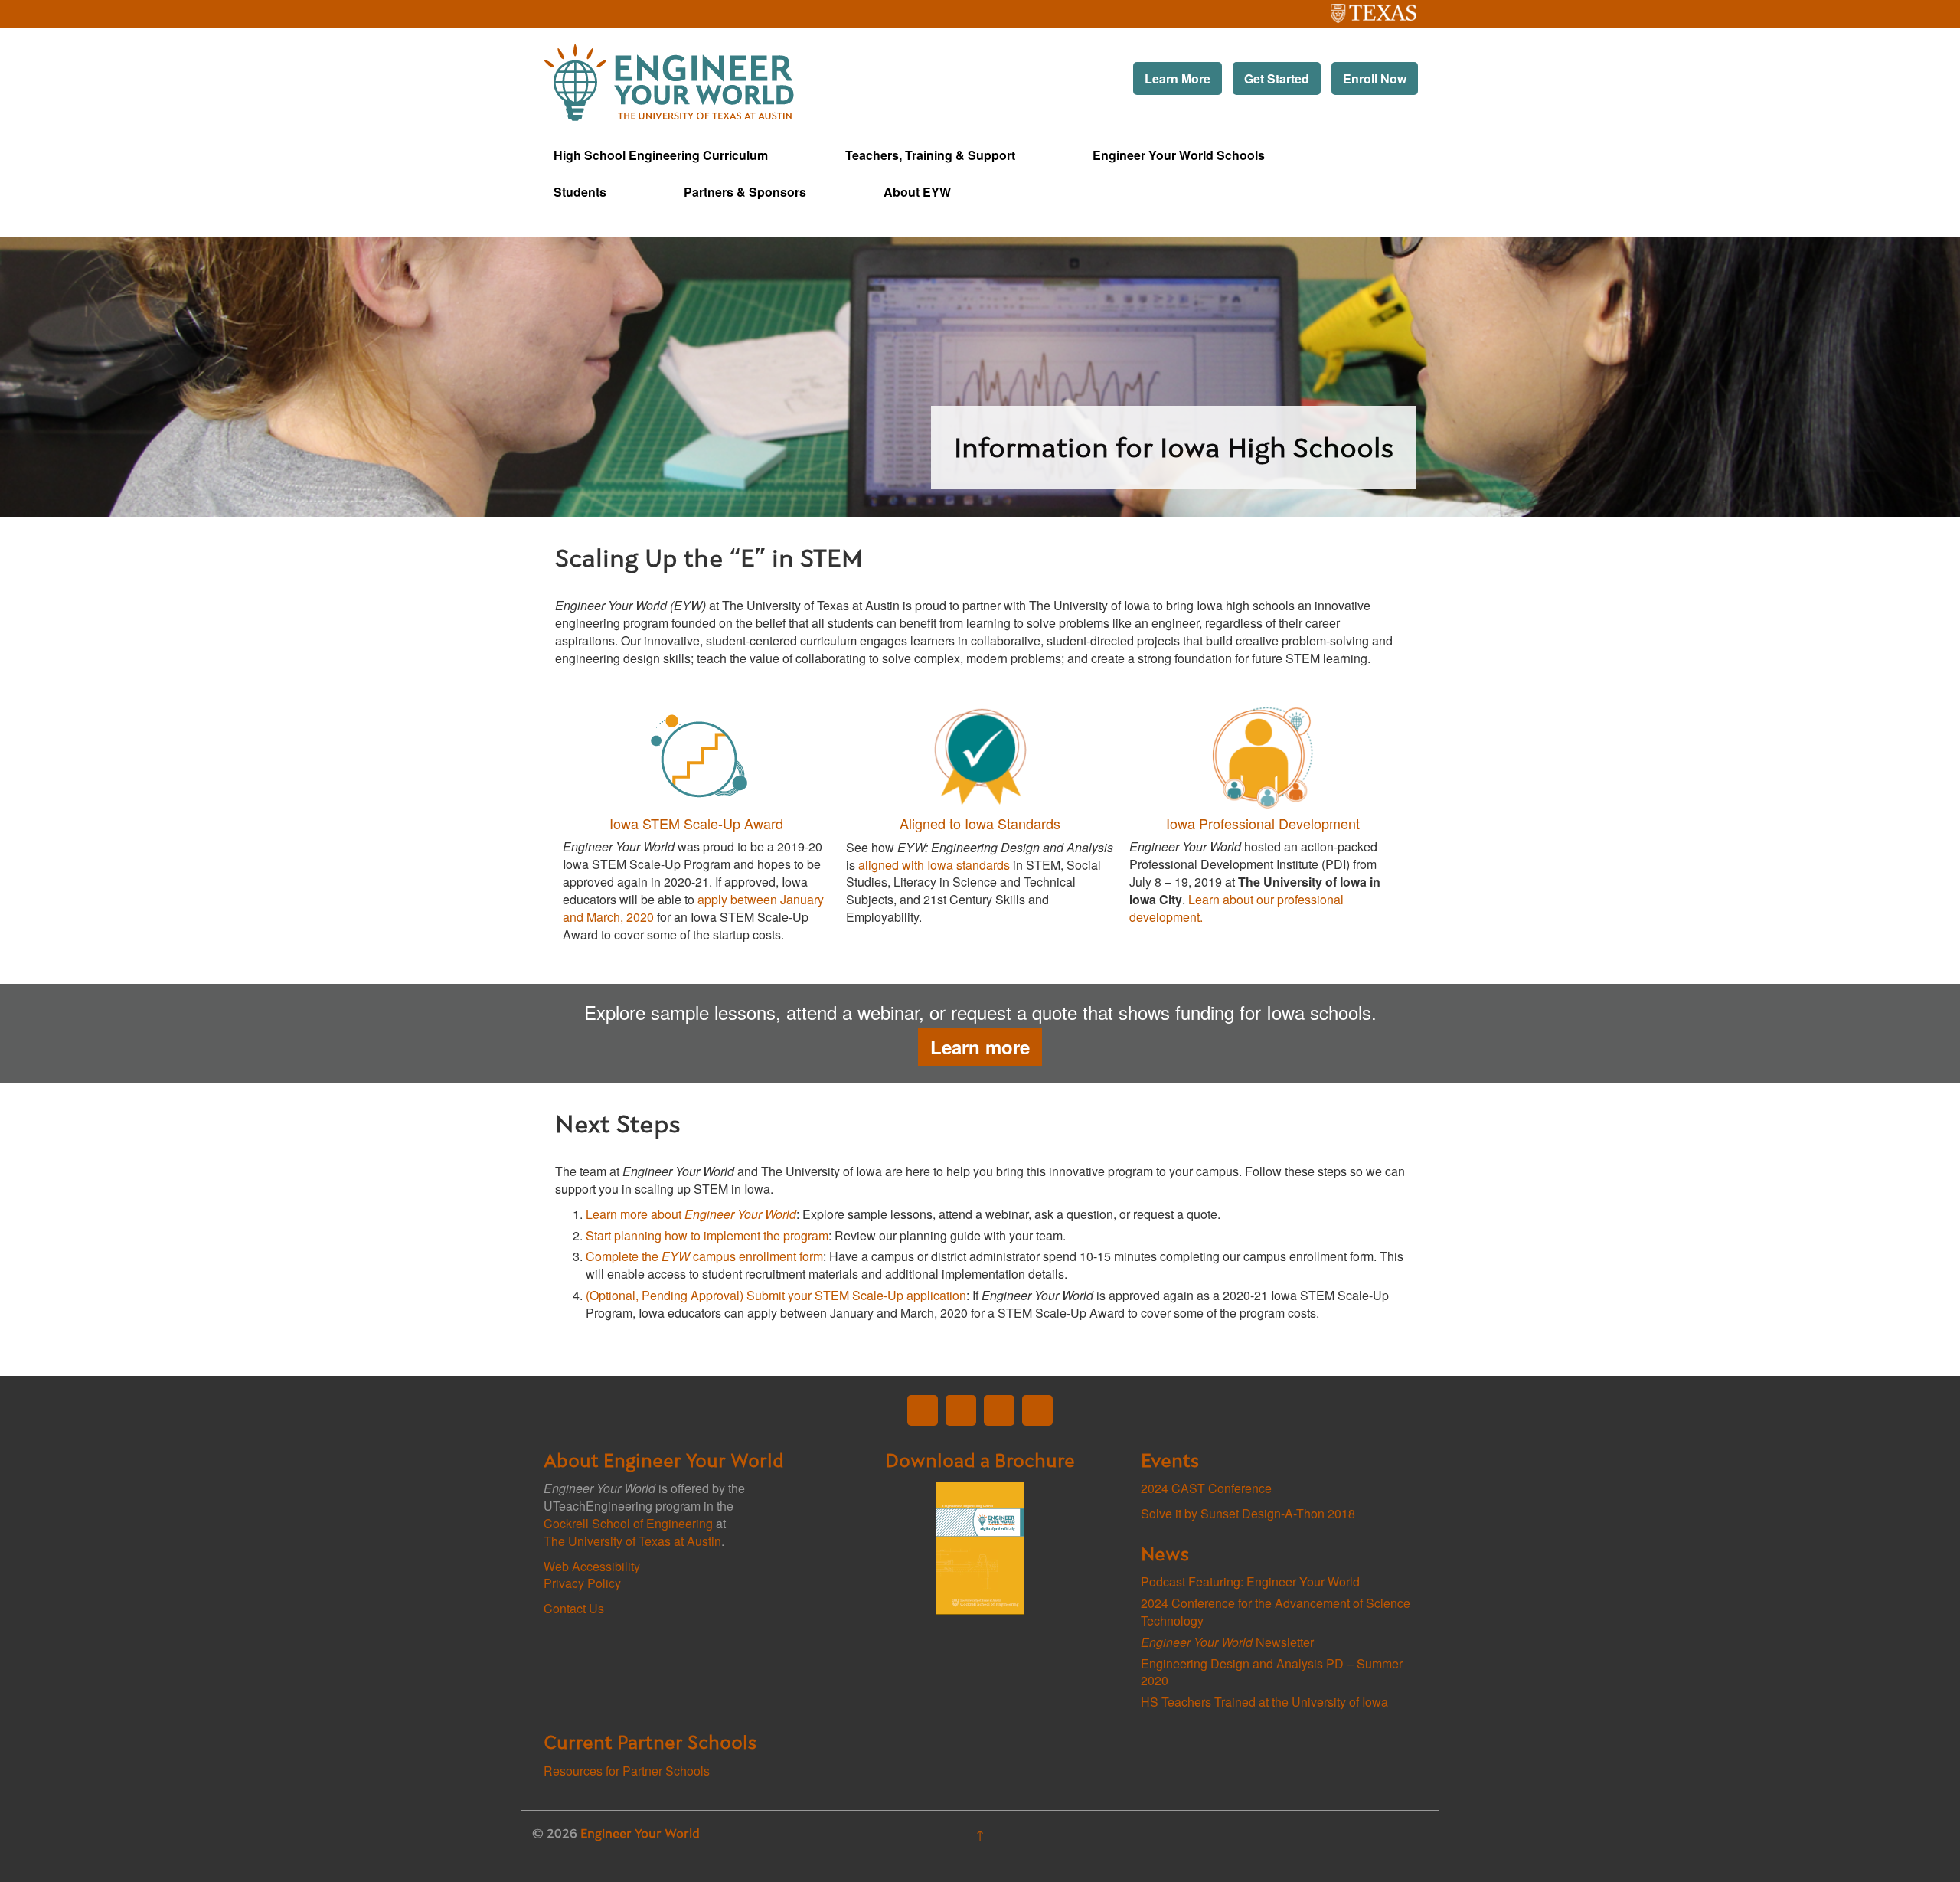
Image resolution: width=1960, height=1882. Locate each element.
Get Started (1277, 78)
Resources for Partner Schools (627, 1771)
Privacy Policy (582, 1583)
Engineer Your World (640, 1835)
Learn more (980, 1047)
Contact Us (574, 1608)
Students (580, 192)
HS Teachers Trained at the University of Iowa (1264, 1702)
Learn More (1178, 78)
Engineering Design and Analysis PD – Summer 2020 (1272, 1672)
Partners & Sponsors (745, 192)
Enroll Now (1375, 78)
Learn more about (691, 1214)
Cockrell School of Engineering (628, 1523)
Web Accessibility (592, 1566)
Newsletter (1227, 1642)
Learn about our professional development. (1236, 908)
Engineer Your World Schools (1179, 155)
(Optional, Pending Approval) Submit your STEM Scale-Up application (776, 1295)
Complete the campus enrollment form (704, 1256)
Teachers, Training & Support (930, 155)
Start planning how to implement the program (707, 1235)
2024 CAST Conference (1206, 1488)
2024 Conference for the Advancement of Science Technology (1276, 1612)
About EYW (917, 192)
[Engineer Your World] (669, 81)
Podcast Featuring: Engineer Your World (1250, 1581)
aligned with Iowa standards (934, 865)
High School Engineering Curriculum (661, 155)
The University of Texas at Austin (1344, 9)
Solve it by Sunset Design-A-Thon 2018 (1248, 1513)
